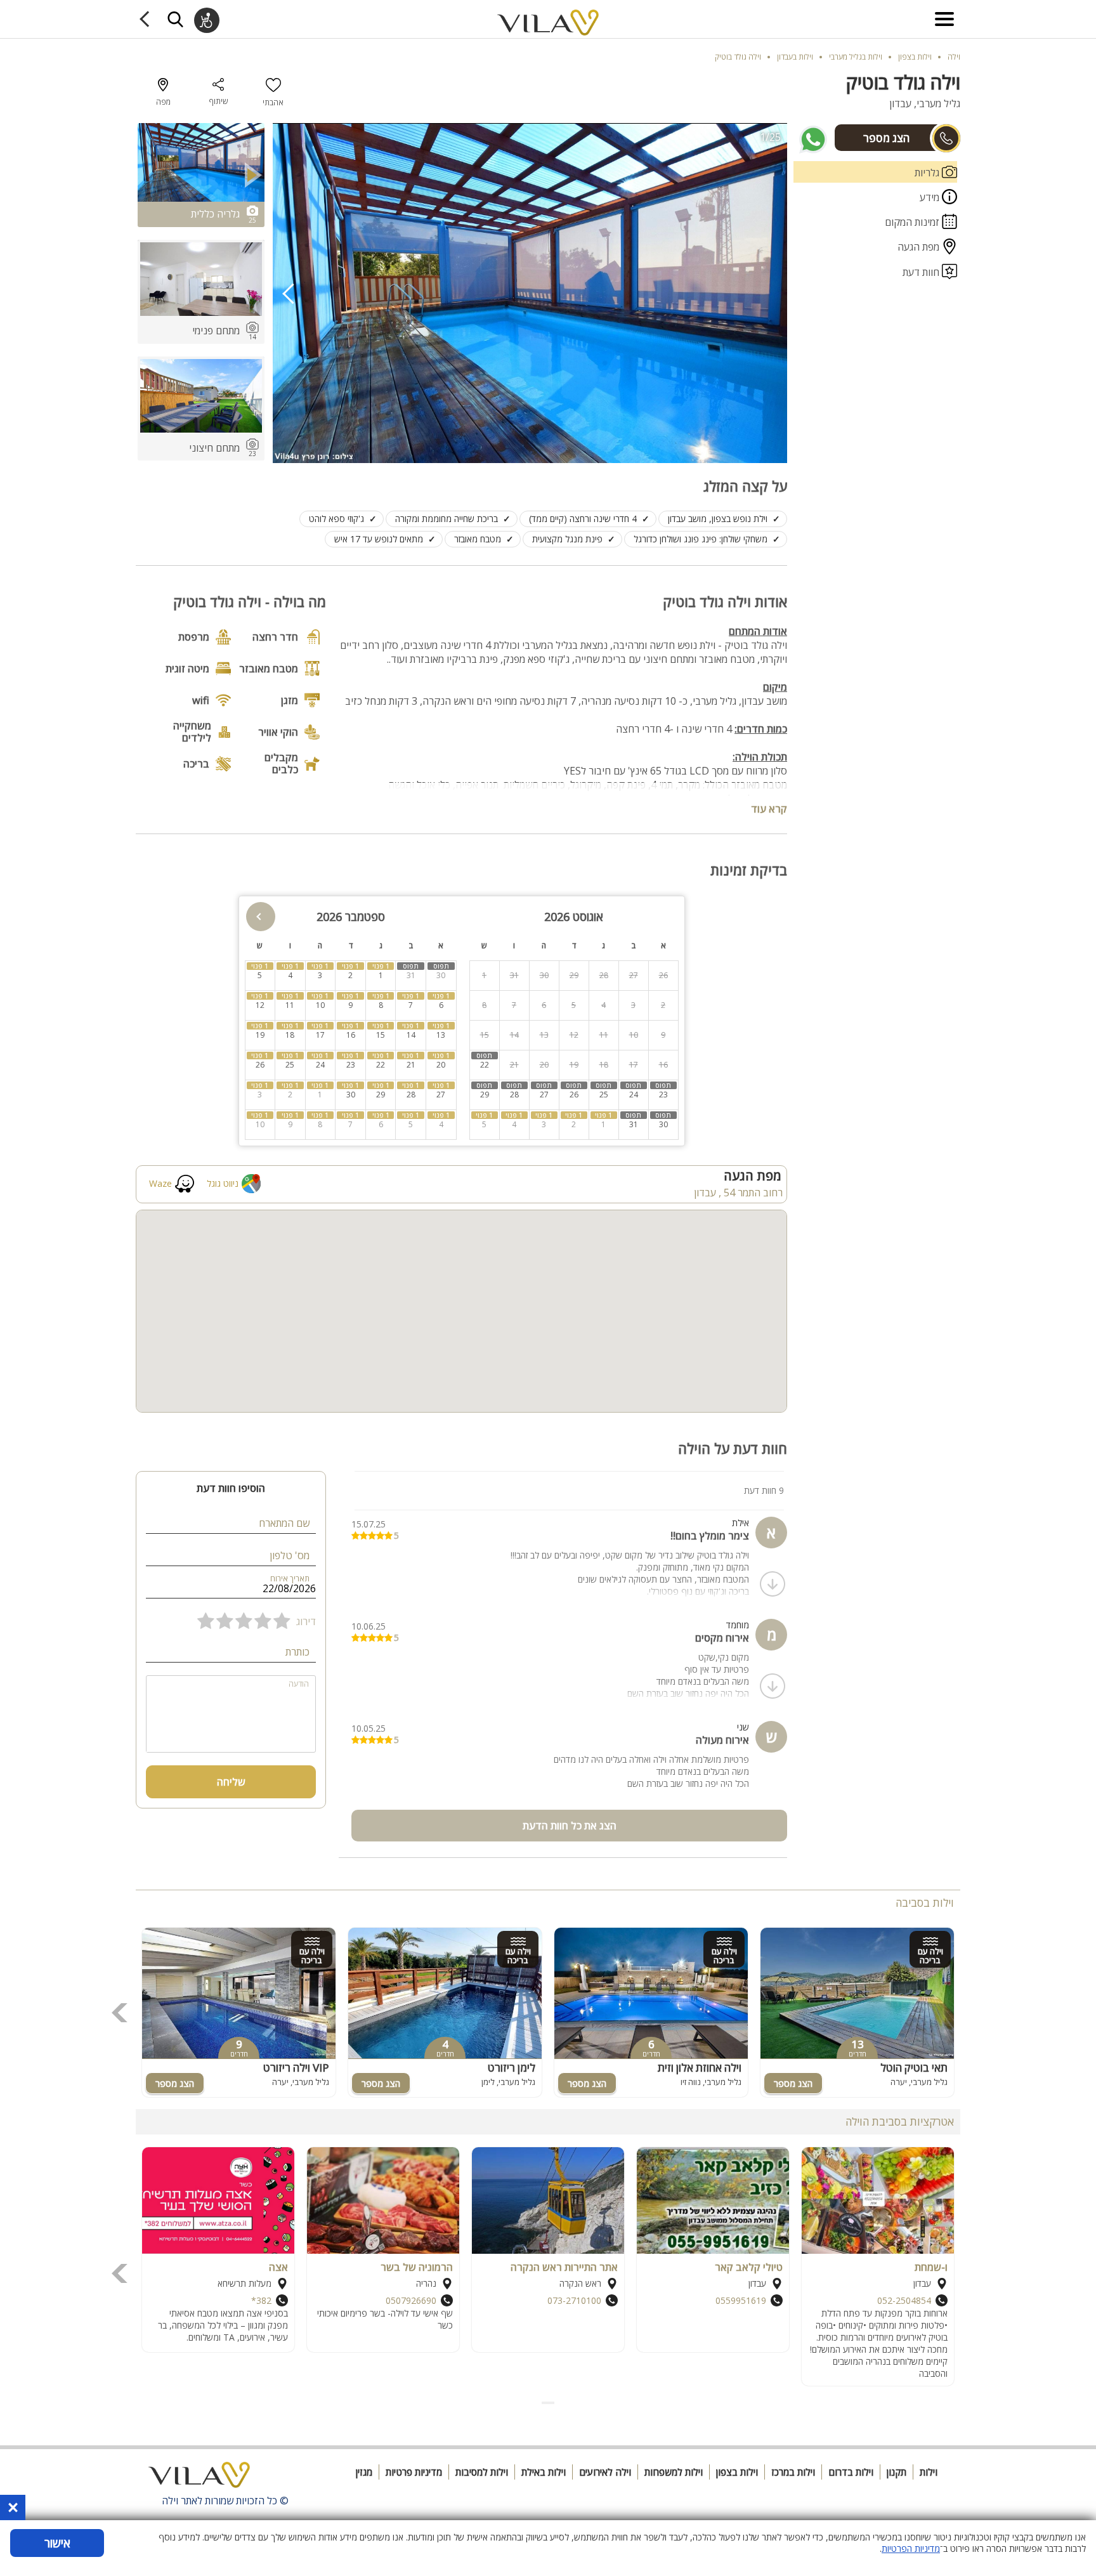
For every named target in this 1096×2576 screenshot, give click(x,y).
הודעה (299, 1684)
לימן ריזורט (512, 2068)
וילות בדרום (851, 2472)
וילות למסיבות (482, 2472)
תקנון (897, 2472)
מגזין (364, 2472)
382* (261, 2300)
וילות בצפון (737, 2472)
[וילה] (199, 2478)
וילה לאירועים (605, 2472)
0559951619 (741, 2300)
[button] (553, 2403)
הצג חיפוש (175, 19)
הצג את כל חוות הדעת (570, 1826)
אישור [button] (57, 2543)
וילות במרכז (793, 2472)
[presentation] (289, 293)
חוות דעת (922, 272)
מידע (931, 197)
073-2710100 (574, 2300)
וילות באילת (544, 2472)
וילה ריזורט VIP (296, 2068)
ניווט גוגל (223, 1183)
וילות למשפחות (674, 2472)
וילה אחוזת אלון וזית (700, 2068)
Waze (160, 1183)
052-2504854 (904, 2300)
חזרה (147, 19)
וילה (954, 57)
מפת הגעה (920, 247)
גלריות (928, 173)
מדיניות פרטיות (414, 2472)
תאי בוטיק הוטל (914, 2068)
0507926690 (411, 2300)
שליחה (231, 1782)
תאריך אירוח (290, 1579)
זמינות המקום (913, 222)
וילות (929, 2472)
